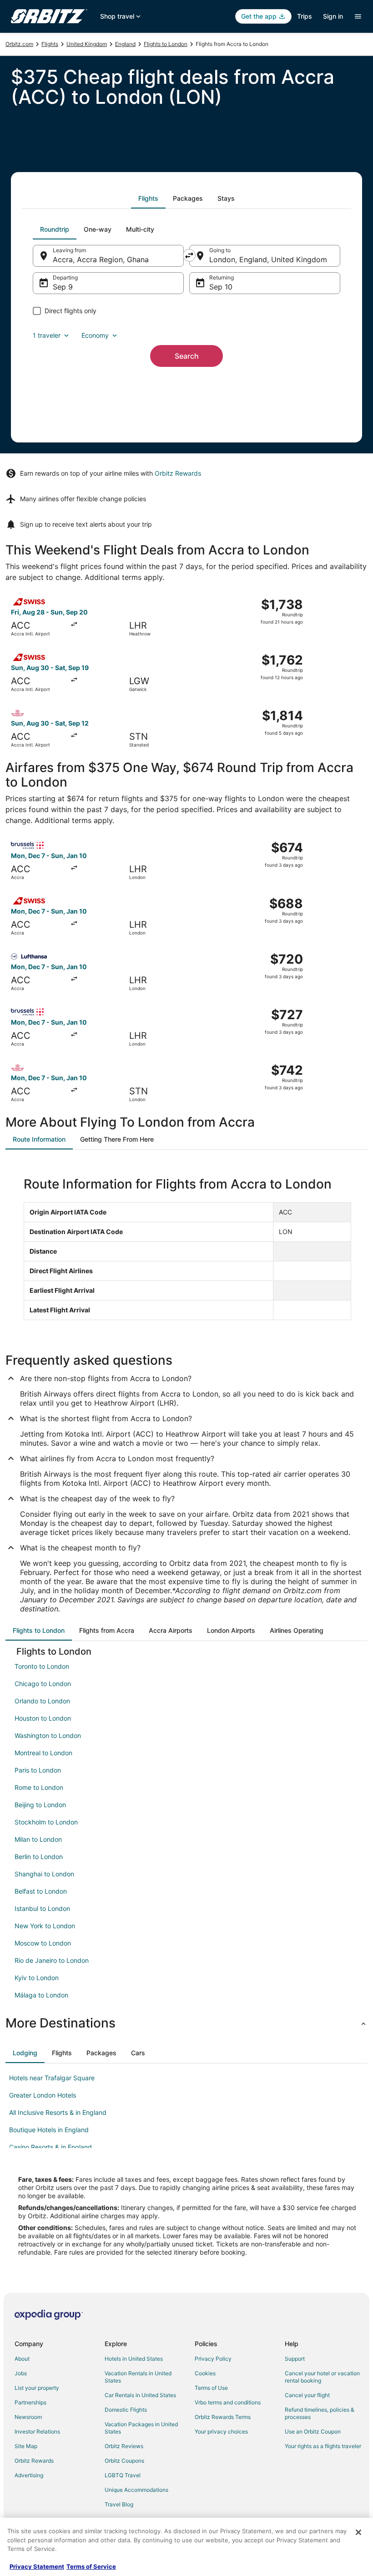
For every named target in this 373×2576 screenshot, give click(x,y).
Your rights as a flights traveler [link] (323, 2446)
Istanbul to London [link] (42, 1908)
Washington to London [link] (48, 1735)
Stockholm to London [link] (46, 1822)
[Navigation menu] (358, 16)
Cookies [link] (205, 2373)
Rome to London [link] (39, 1787)
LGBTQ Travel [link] (123, 2475)
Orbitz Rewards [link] (34, 2461)
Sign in (333, 16)
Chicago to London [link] (43, 1684)
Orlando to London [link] (42, 1701)
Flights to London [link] (166, 44)
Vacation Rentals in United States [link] (138, 2377)
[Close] (358, 2532)
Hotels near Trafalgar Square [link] (52, 2078)
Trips (305, 16)
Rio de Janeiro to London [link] (52, 1960)
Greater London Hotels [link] (43, 2095)
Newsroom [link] (28, 2417)
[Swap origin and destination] (189, 255)
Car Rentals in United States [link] (140, 2395)
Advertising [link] (29, 2475)
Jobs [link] (21, 2373)
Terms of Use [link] (211, 2388)
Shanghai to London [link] (44, 1874)
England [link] (125, 44)
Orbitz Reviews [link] (124, 2446)
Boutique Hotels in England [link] (49, 2130)
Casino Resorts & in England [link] (50, 2147)
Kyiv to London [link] (37, 1978)
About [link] (22, 2359)
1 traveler (47, 335)
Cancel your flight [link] (307, 2395)
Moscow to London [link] (43, 1943)
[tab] (148, 198)
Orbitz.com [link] (19, 44)
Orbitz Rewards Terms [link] (223, 2417)
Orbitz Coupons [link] (124, 2461)
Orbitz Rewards (178, 473)
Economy (95, 335)
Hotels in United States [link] (134, 2359)
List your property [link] (37, 2388)
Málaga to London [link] (41, 1995)
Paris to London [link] (38, 1770)
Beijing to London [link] (40, 1805)
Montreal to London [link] (43, 1753)
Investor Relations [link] (37, 2431)
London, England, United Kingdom (268, 259)
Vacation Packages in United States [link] (141, 2428)
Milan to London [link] (38, 1839)
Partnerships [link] (30, 2402)
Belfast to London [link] (41, 1891)
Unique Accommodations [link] (136, 2490)
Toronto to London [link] (42, 1666)
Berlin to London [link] (39, 1857)
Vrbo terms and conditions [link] (228, 2402)
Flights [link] (50, 44)
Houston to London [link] (43, 1718)
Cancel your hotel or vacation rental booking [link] (322, 2377)
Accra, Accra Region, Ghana (101, 259)
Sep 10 (221, 287)
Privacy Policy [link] (213, 2359)
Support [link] (295, 2359)
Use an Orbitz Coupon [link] (313, 2431)
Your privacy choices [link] (221, 2431)
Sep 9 (63, 287)
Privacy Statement (37, 2566)
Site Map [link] (26, 2446)
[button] (186, 2023)
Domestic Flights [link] (126, 2410)
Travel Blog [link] (119, 2504)
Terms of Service (91, 2566)
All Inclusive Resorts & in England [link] (58, 2112)
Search (187, 356)
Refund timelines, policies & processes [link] (320, 2413)
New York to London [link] (45, 1926)
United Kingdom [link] (87, 44)
